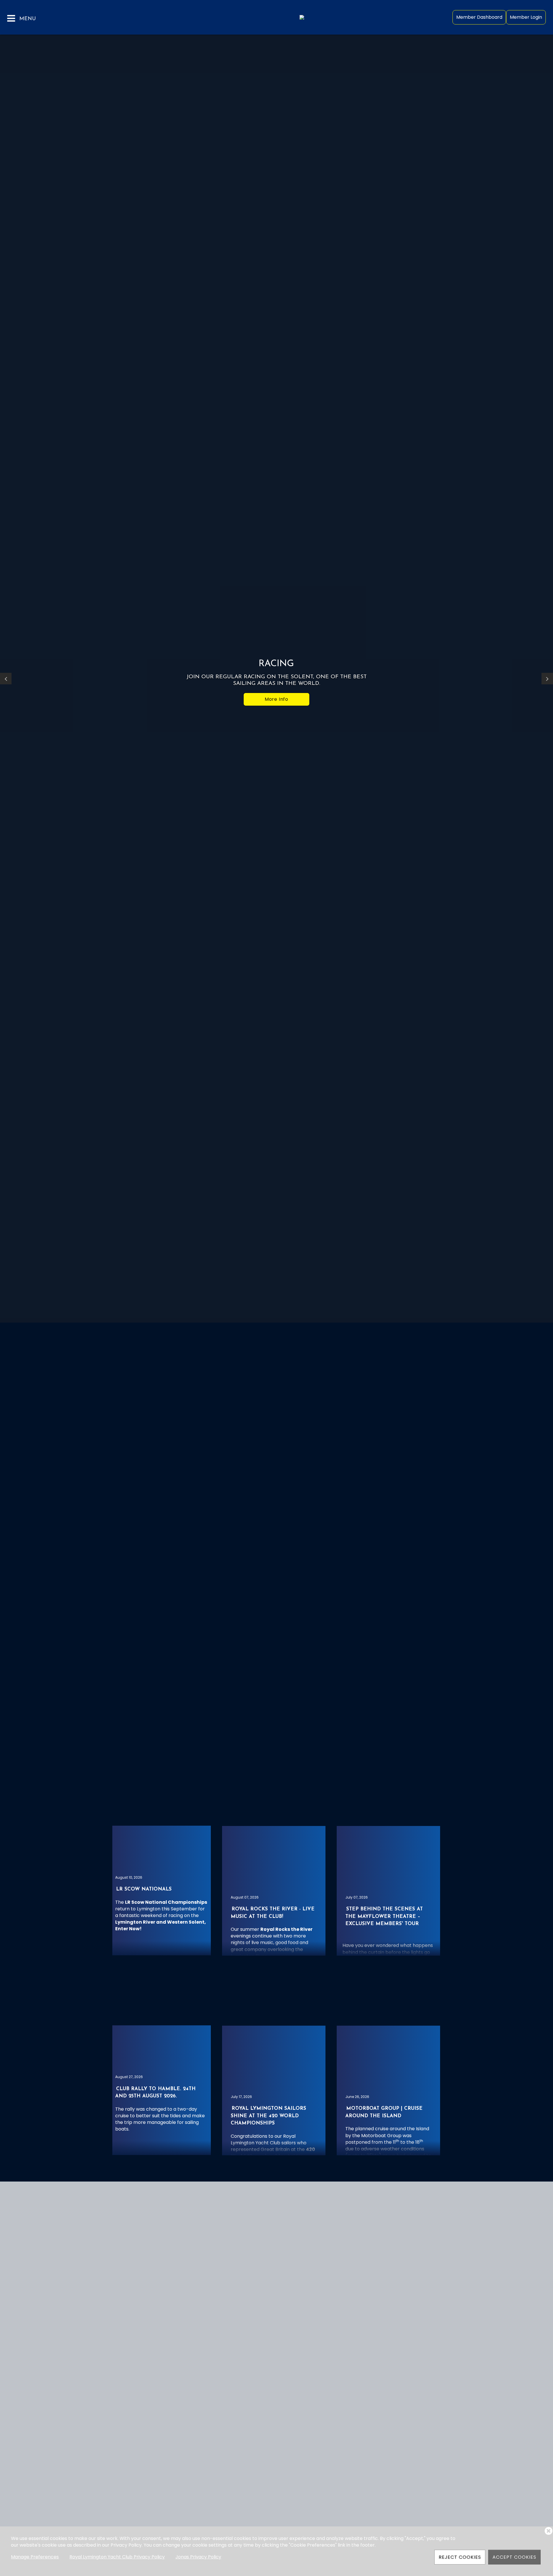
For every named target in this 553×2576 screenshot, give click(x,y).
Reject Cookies (460, 2557)
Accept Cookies (514, 2557)
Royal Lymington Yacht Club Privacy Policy (117, 2557)
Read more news (276, 2199)
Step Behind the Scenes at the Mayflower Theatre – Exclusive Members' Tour (384, 1916)
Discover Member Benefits (150, 1421)
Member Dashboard (479, 17)
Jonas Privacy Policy (198, 2557)
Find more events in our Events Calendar (276, 1999)
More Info (276, 699)
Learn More (308, 1686)
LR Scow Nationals (144, 1889)
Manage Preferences (35, 2557)
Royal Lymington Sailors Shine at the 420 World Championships (268, 2116)
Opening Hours (36, 1534)
